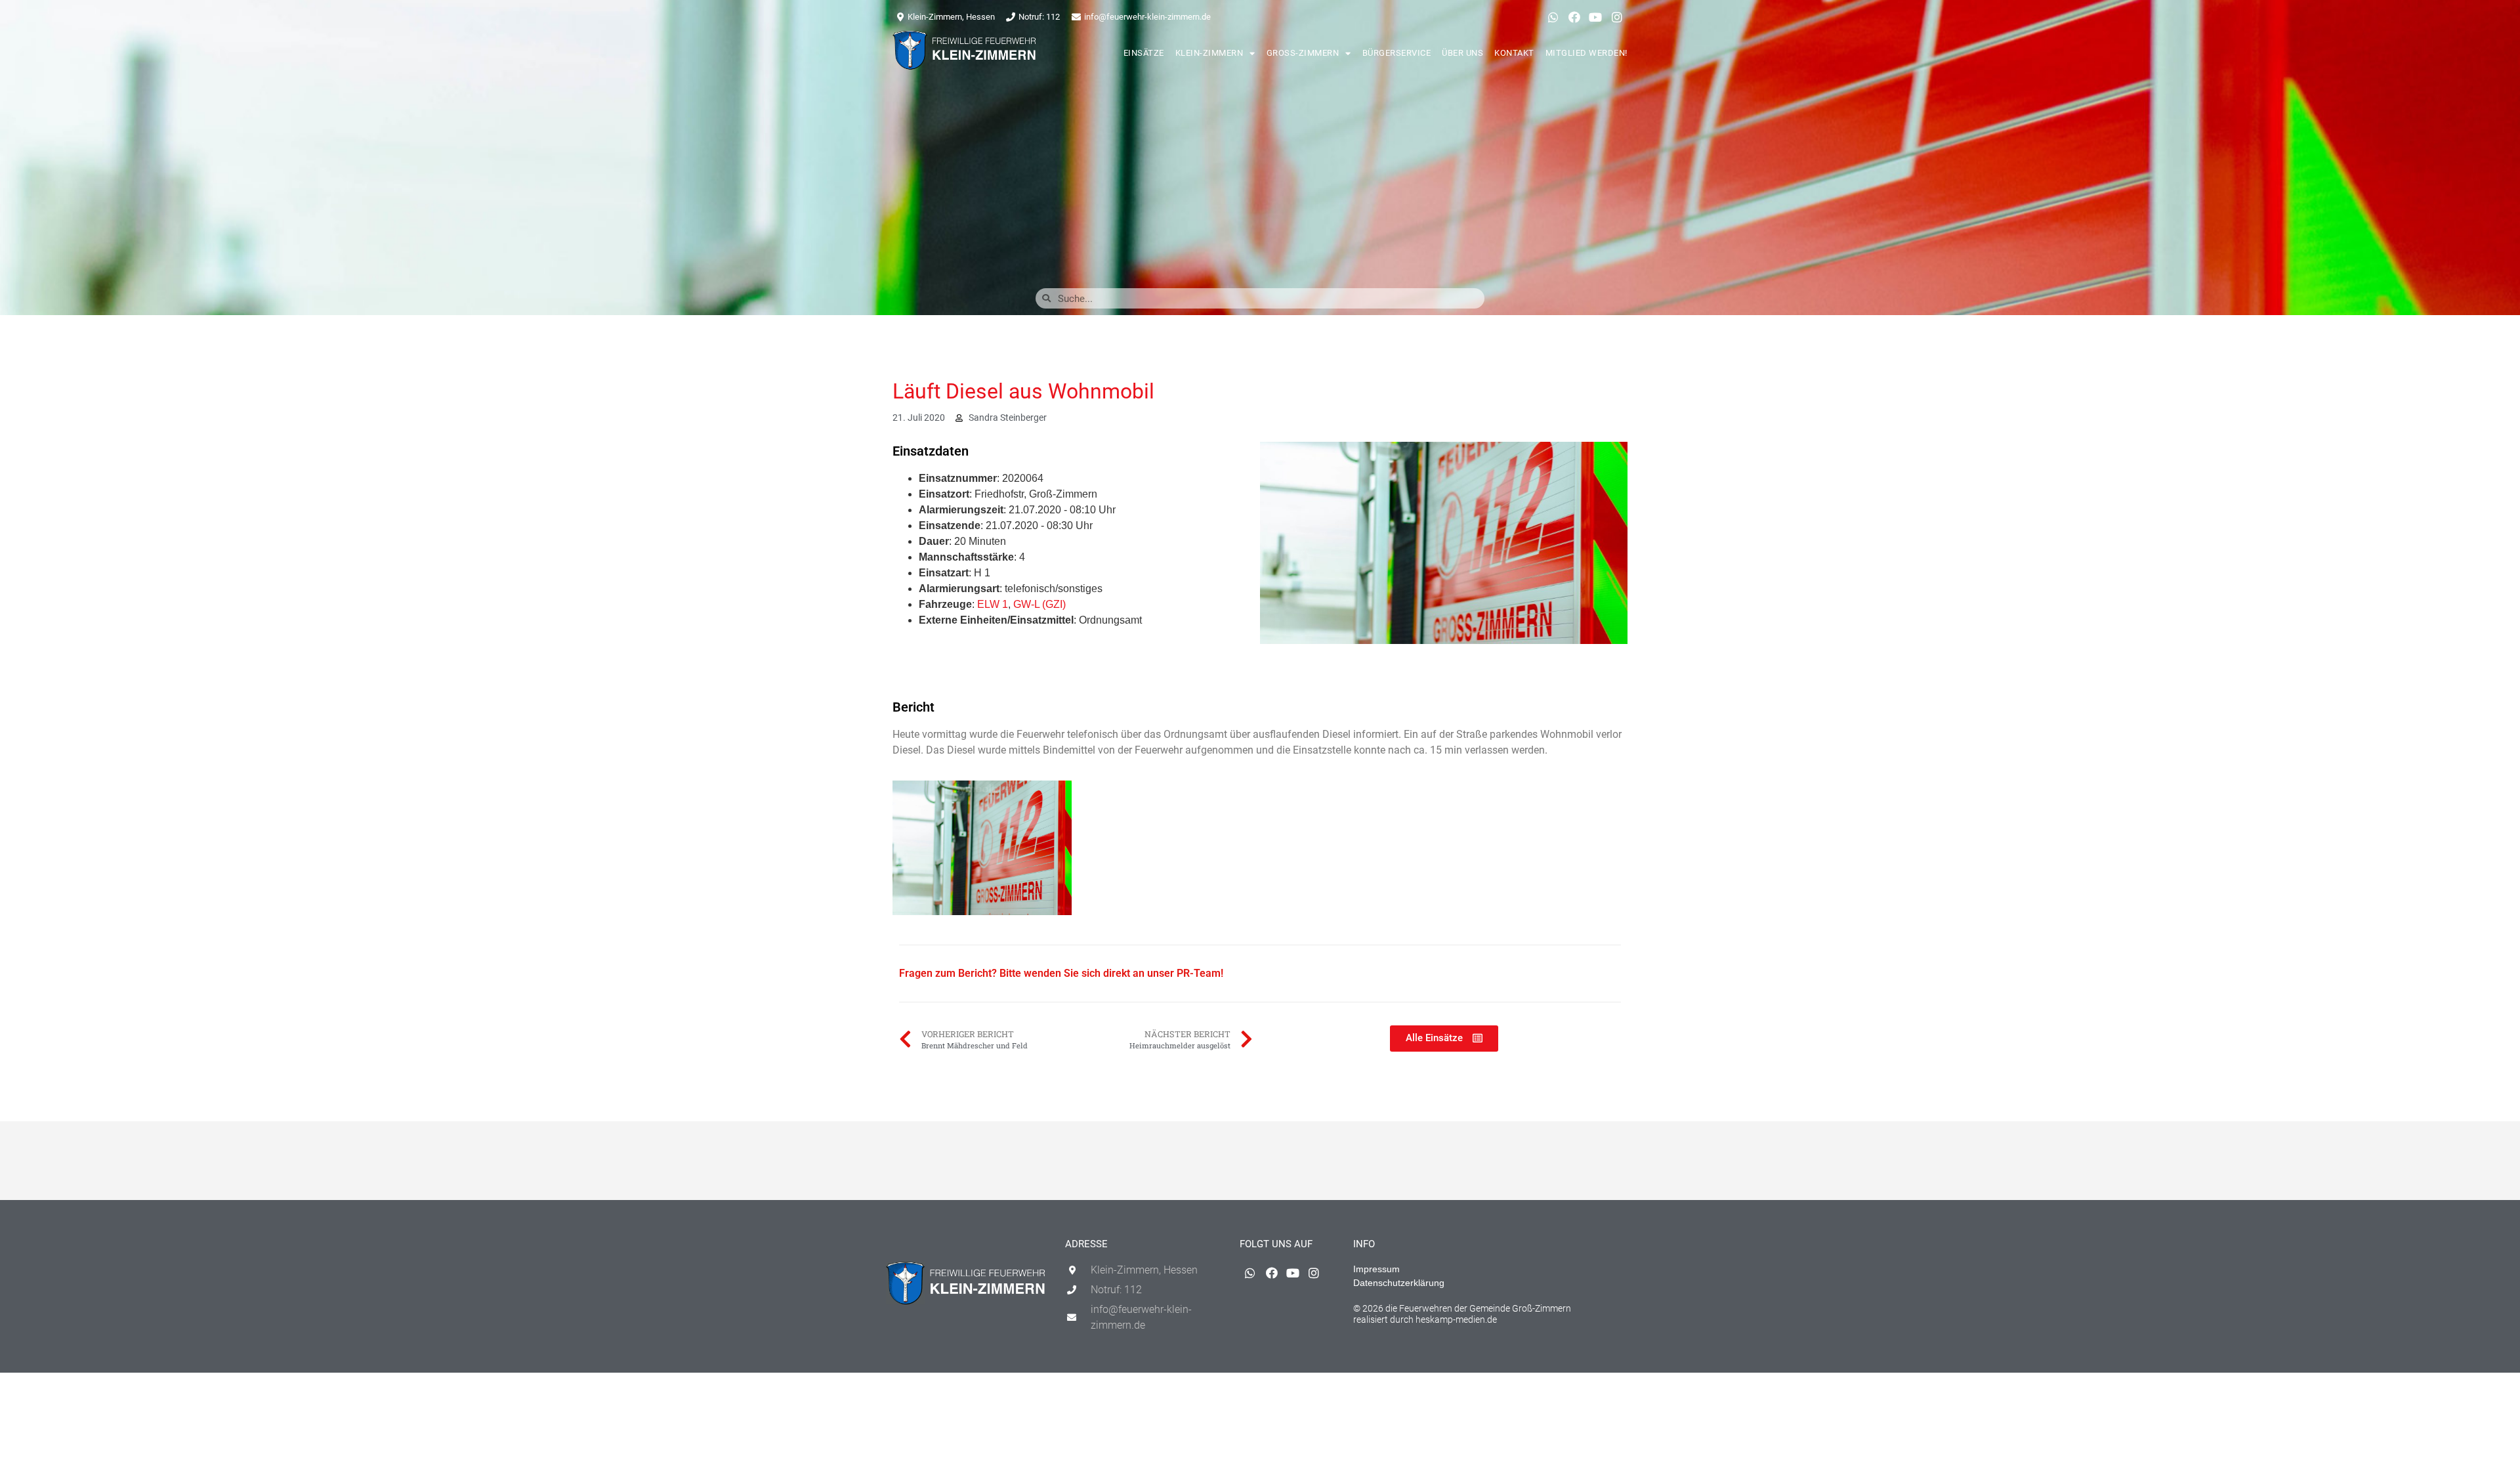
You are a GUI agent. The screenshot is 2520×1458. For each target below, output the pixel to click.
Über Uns (1462, 53)
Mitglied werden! (1586, 53)
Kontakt (1514, 53)
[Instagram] (1617, 17)
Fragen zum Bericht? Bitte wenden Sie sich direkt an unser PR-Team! (1061, 973)
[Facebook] (1574, 17)
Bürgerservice (1397, 53)
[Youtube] (1595, 17)
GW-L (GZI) (1039, 604)
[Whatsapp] (1553, 17)
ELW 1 (993, 604)
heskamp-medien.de (1456, 1319)
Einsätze (1144, 53)
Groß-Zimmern (1303, 53)
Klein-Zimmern (1209, 53)
